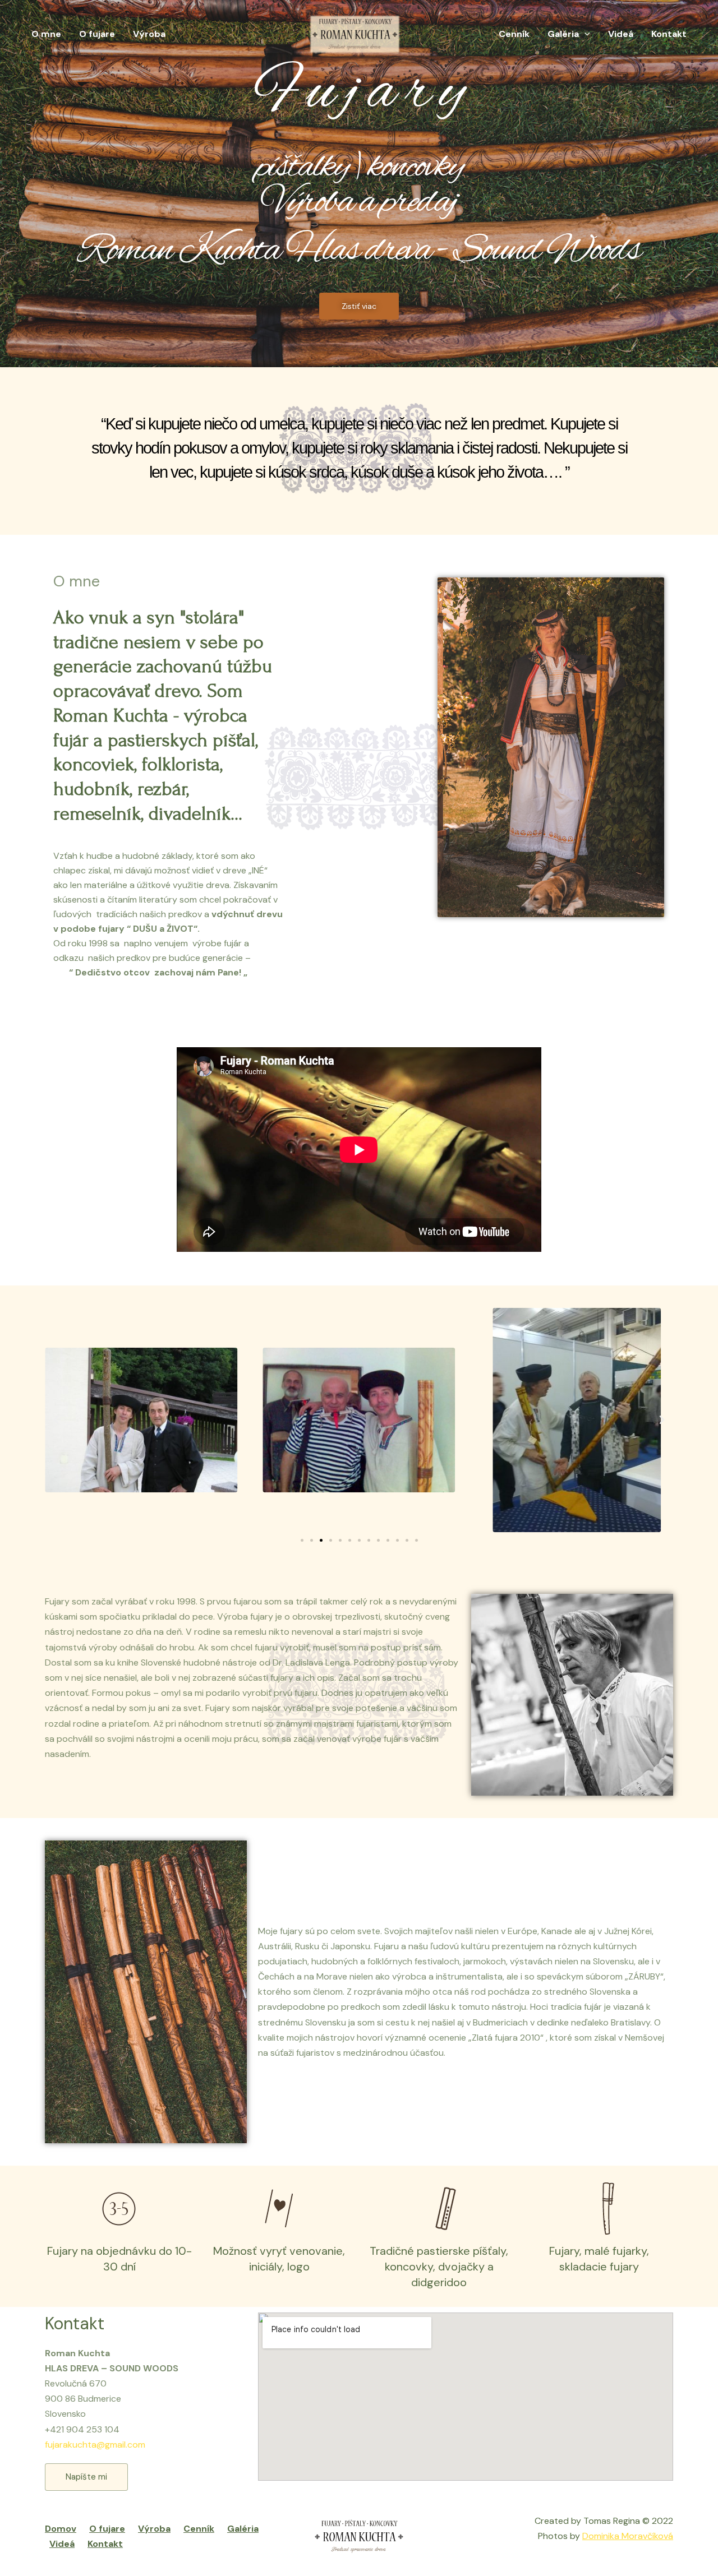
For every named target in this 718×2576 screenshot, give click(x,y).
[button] (56, 1420)
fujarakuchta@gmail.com (95, 2445)
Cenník (514, 34)
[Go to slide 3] (321, 1540)
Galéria (563, 34)
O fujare (97, 34)
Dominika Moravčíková (628, 2536)
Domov (61, 2529)
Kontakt (669, 34)
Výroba (149, 34)
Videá (621, 34)
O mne (46, 34)
